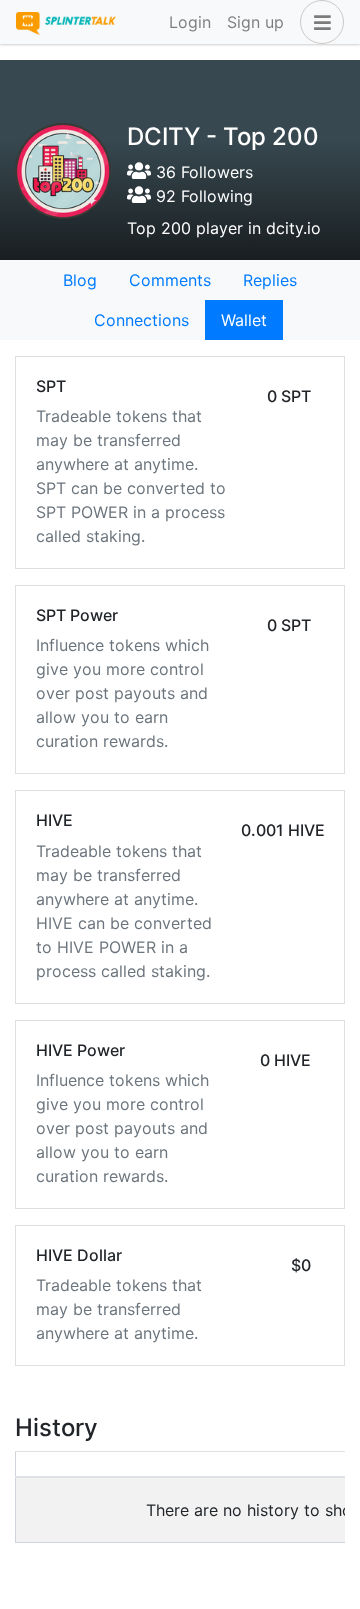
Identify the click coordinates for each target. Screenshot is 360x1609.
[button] (318, 22)
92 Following (202, 196)
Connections (141, 320)
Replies (270, 280)
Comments (170, 280)
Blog (80, 280)
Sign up (255, 22)
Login (190, 22)
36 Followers (202, 172)
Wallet (244, 320)
